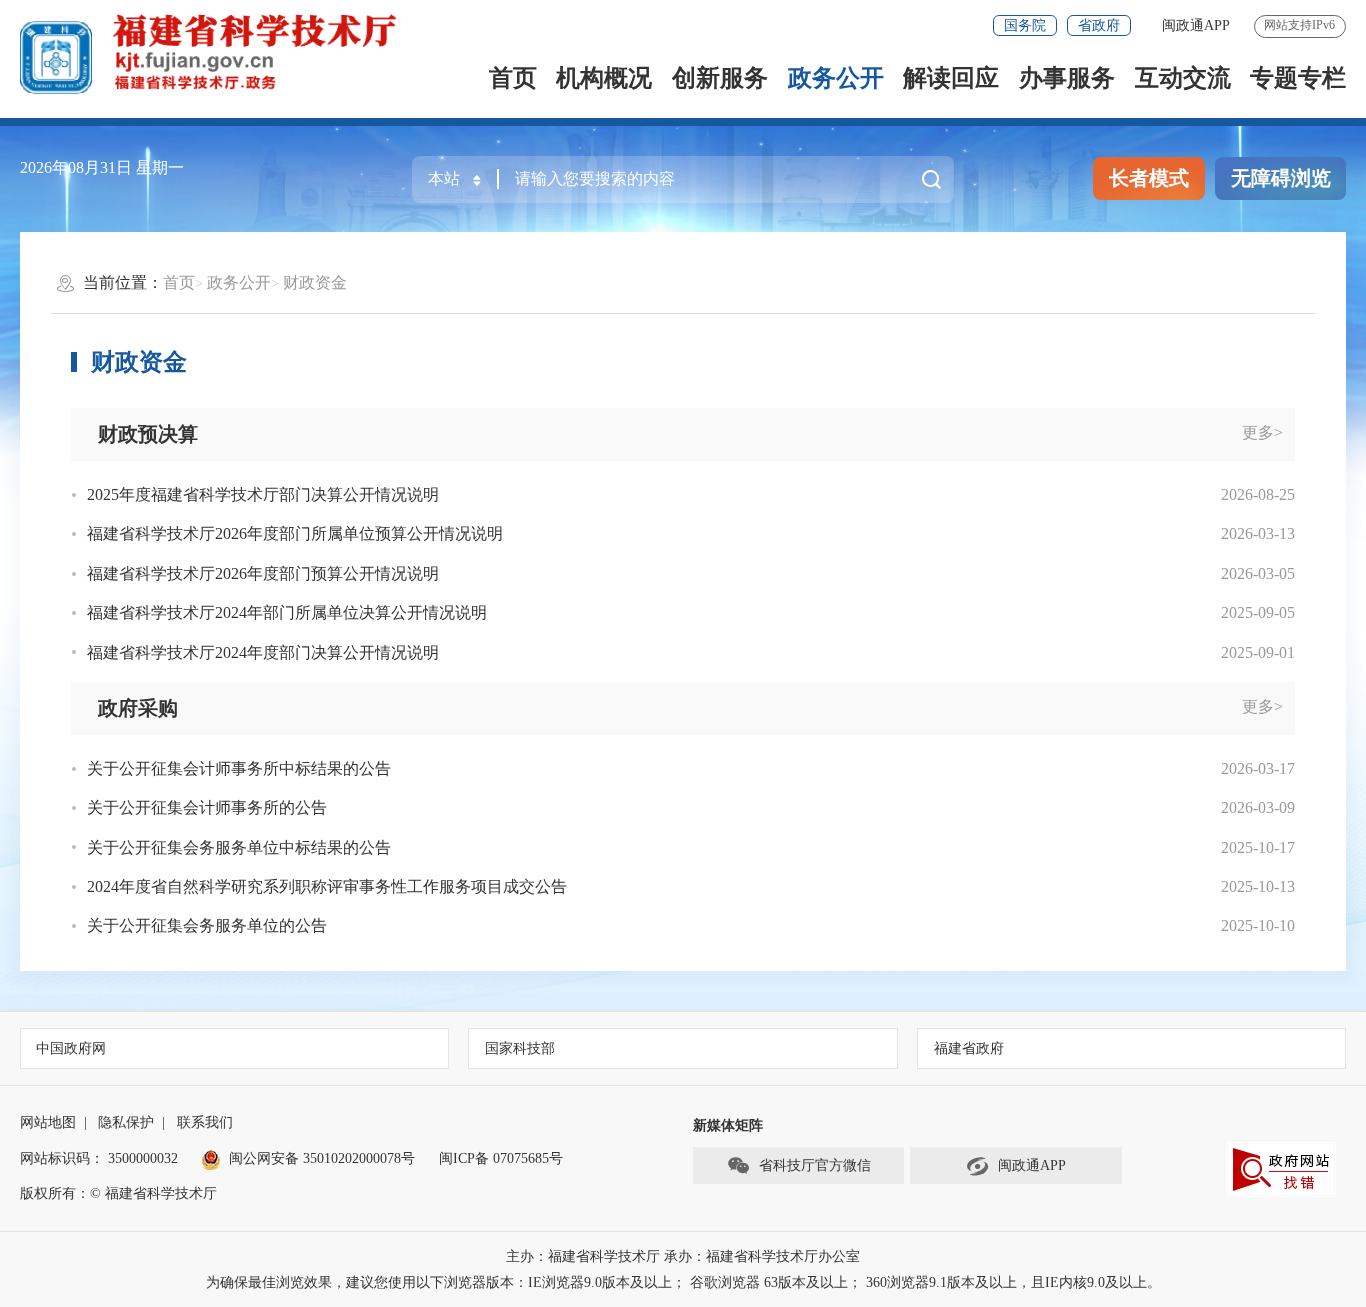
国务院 (1025, 25)
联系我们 (205, 1122)
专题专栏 (1298, 78)
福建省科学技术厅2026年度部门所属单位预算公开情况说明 (295, 533)
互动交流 (1183, 78)
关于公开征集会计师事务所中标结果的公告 (239, 768)
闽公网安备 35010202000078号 (322, 1158)
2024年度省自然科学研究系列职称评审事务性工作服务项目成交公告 (327, 886)
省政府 (1099, 25)
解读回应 (951, 78)
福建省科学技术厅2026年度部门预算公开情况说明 (263, 573)
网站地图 (48, 1122)
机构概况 (604, 78)
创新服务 (720, 78)
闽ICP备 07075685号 (501, 1158)
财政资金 (315, 282)
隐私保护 (126, 1122)
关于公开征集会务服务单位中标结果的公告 (239, 847)
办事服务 (1067, 78)
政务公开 (836, 78)
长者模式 (1149, 178)
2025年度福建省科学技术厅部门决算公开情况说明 (263, 494)
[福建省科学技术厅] (256, 50)
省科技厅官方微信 (815, 1165)
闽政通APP (1196, 25)
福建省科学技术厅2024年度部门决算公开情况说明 (263, 652)
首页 (513, 78)
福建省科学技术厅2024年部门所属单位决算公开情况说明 (287, 612)
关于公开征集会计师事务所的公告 (207, 807)
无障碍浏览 (1281, 178)
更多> (1262, 432)
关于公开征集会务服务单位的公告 (207, 925)
